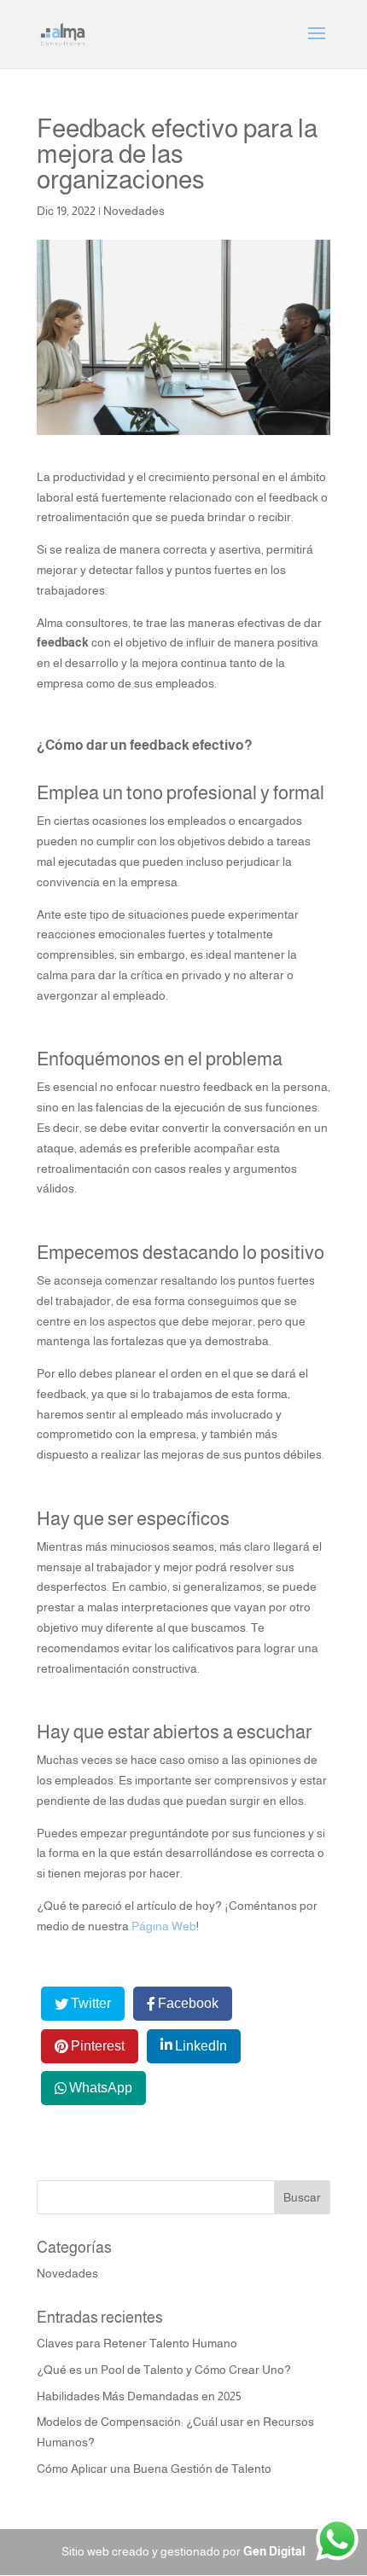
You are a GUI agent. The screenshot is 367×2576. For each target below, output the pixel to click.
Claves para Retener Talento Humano (137, 2343)
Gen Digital (274, 2551)
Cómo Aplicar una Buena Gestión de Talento (154, 2469)
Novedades (134, 211)
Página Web (164, 1926)
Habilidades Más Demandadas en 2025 (139, 2396)
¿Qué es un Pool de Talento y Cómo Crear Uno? (164, 2370)
